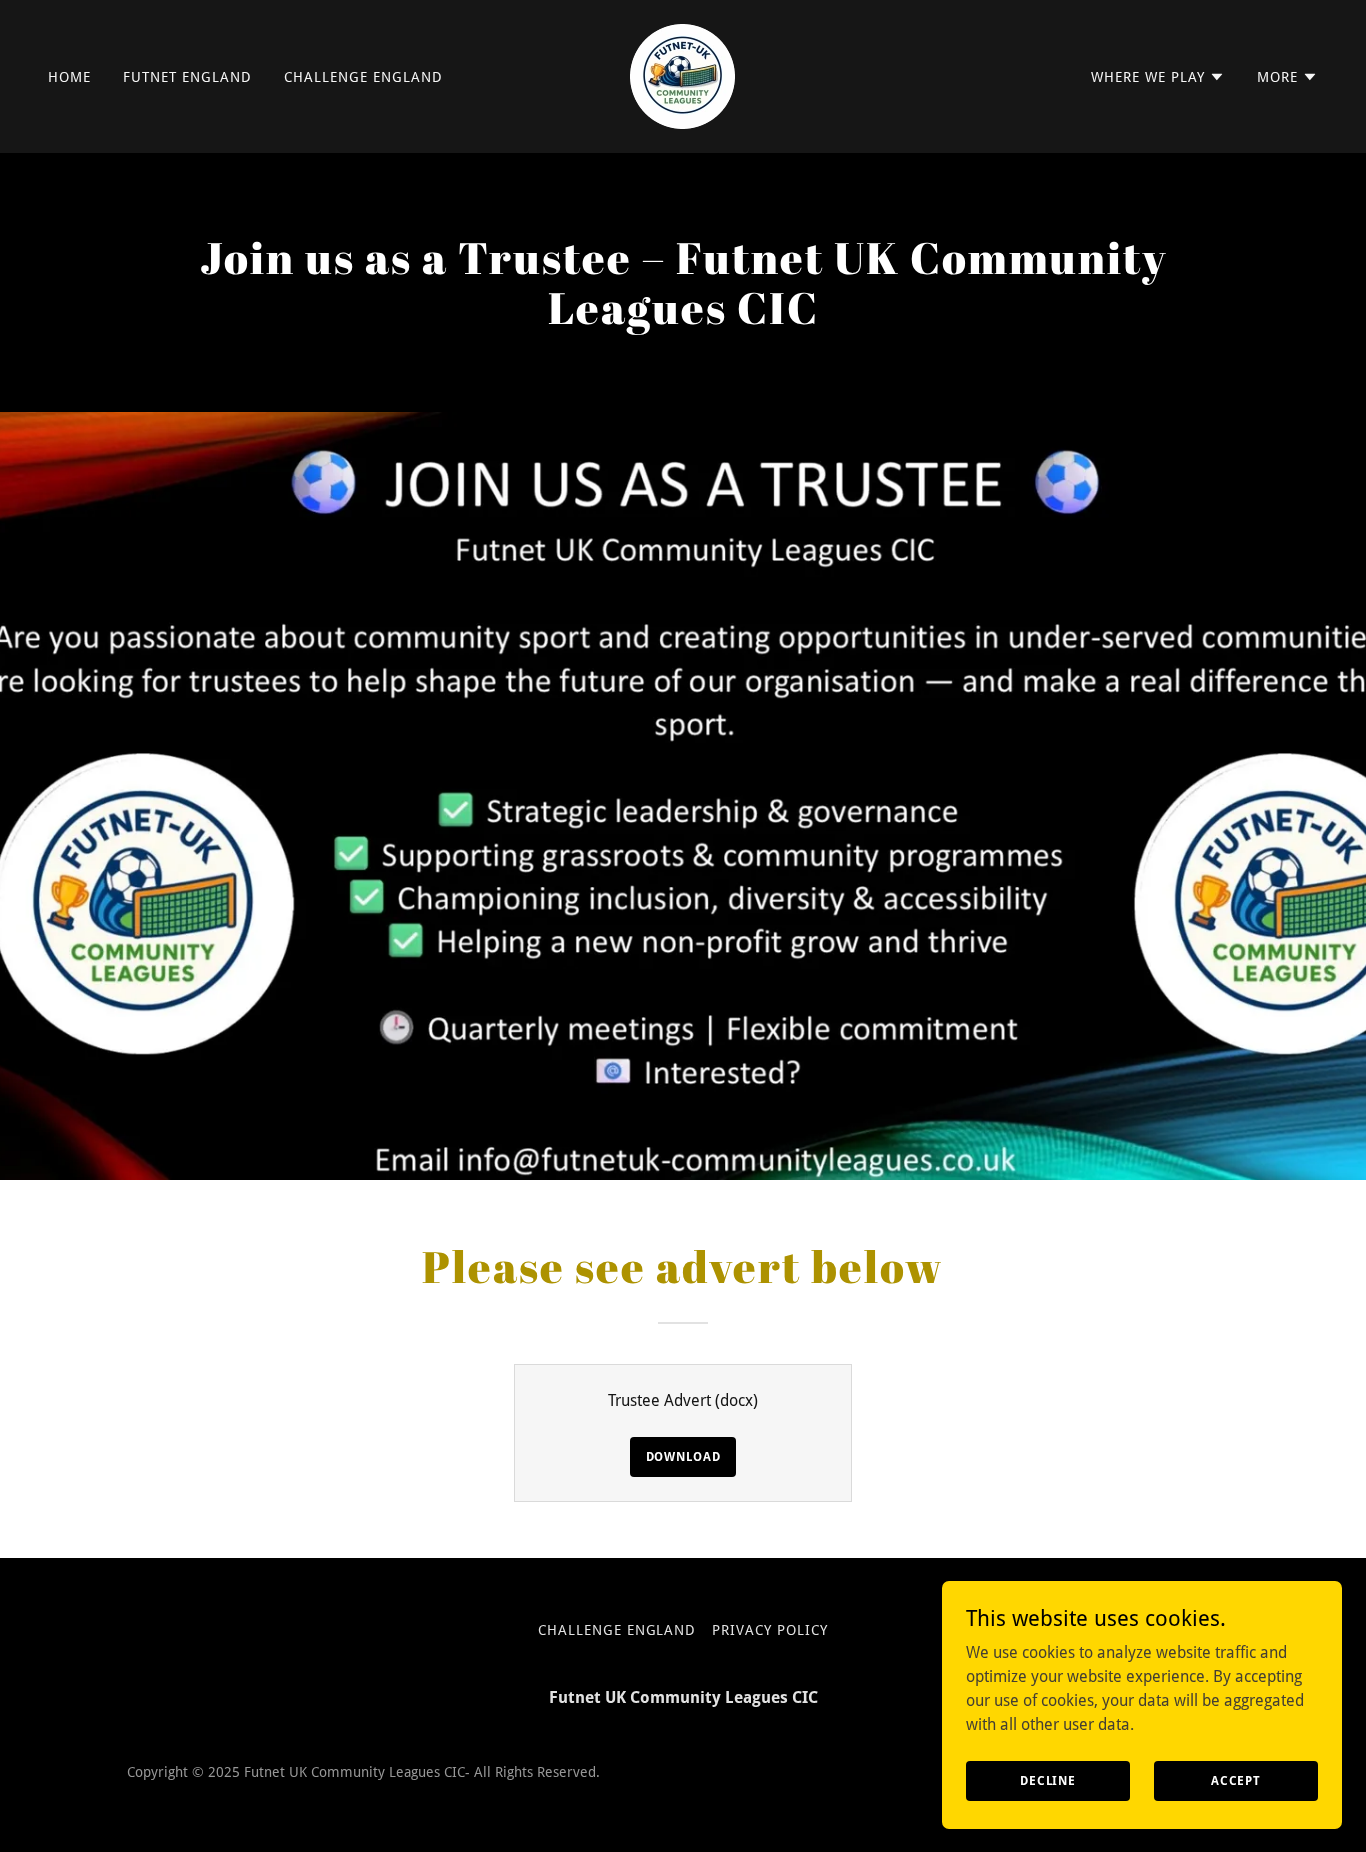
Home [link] (69, 77)
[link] (682, 75)
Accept (1236, 1780)
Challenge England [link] (363, 77)
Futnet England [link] (187, 77)
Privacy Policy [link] (770, 1630)
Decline (1048, 1780)
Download (683, 1457)
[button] (1158, 77)
